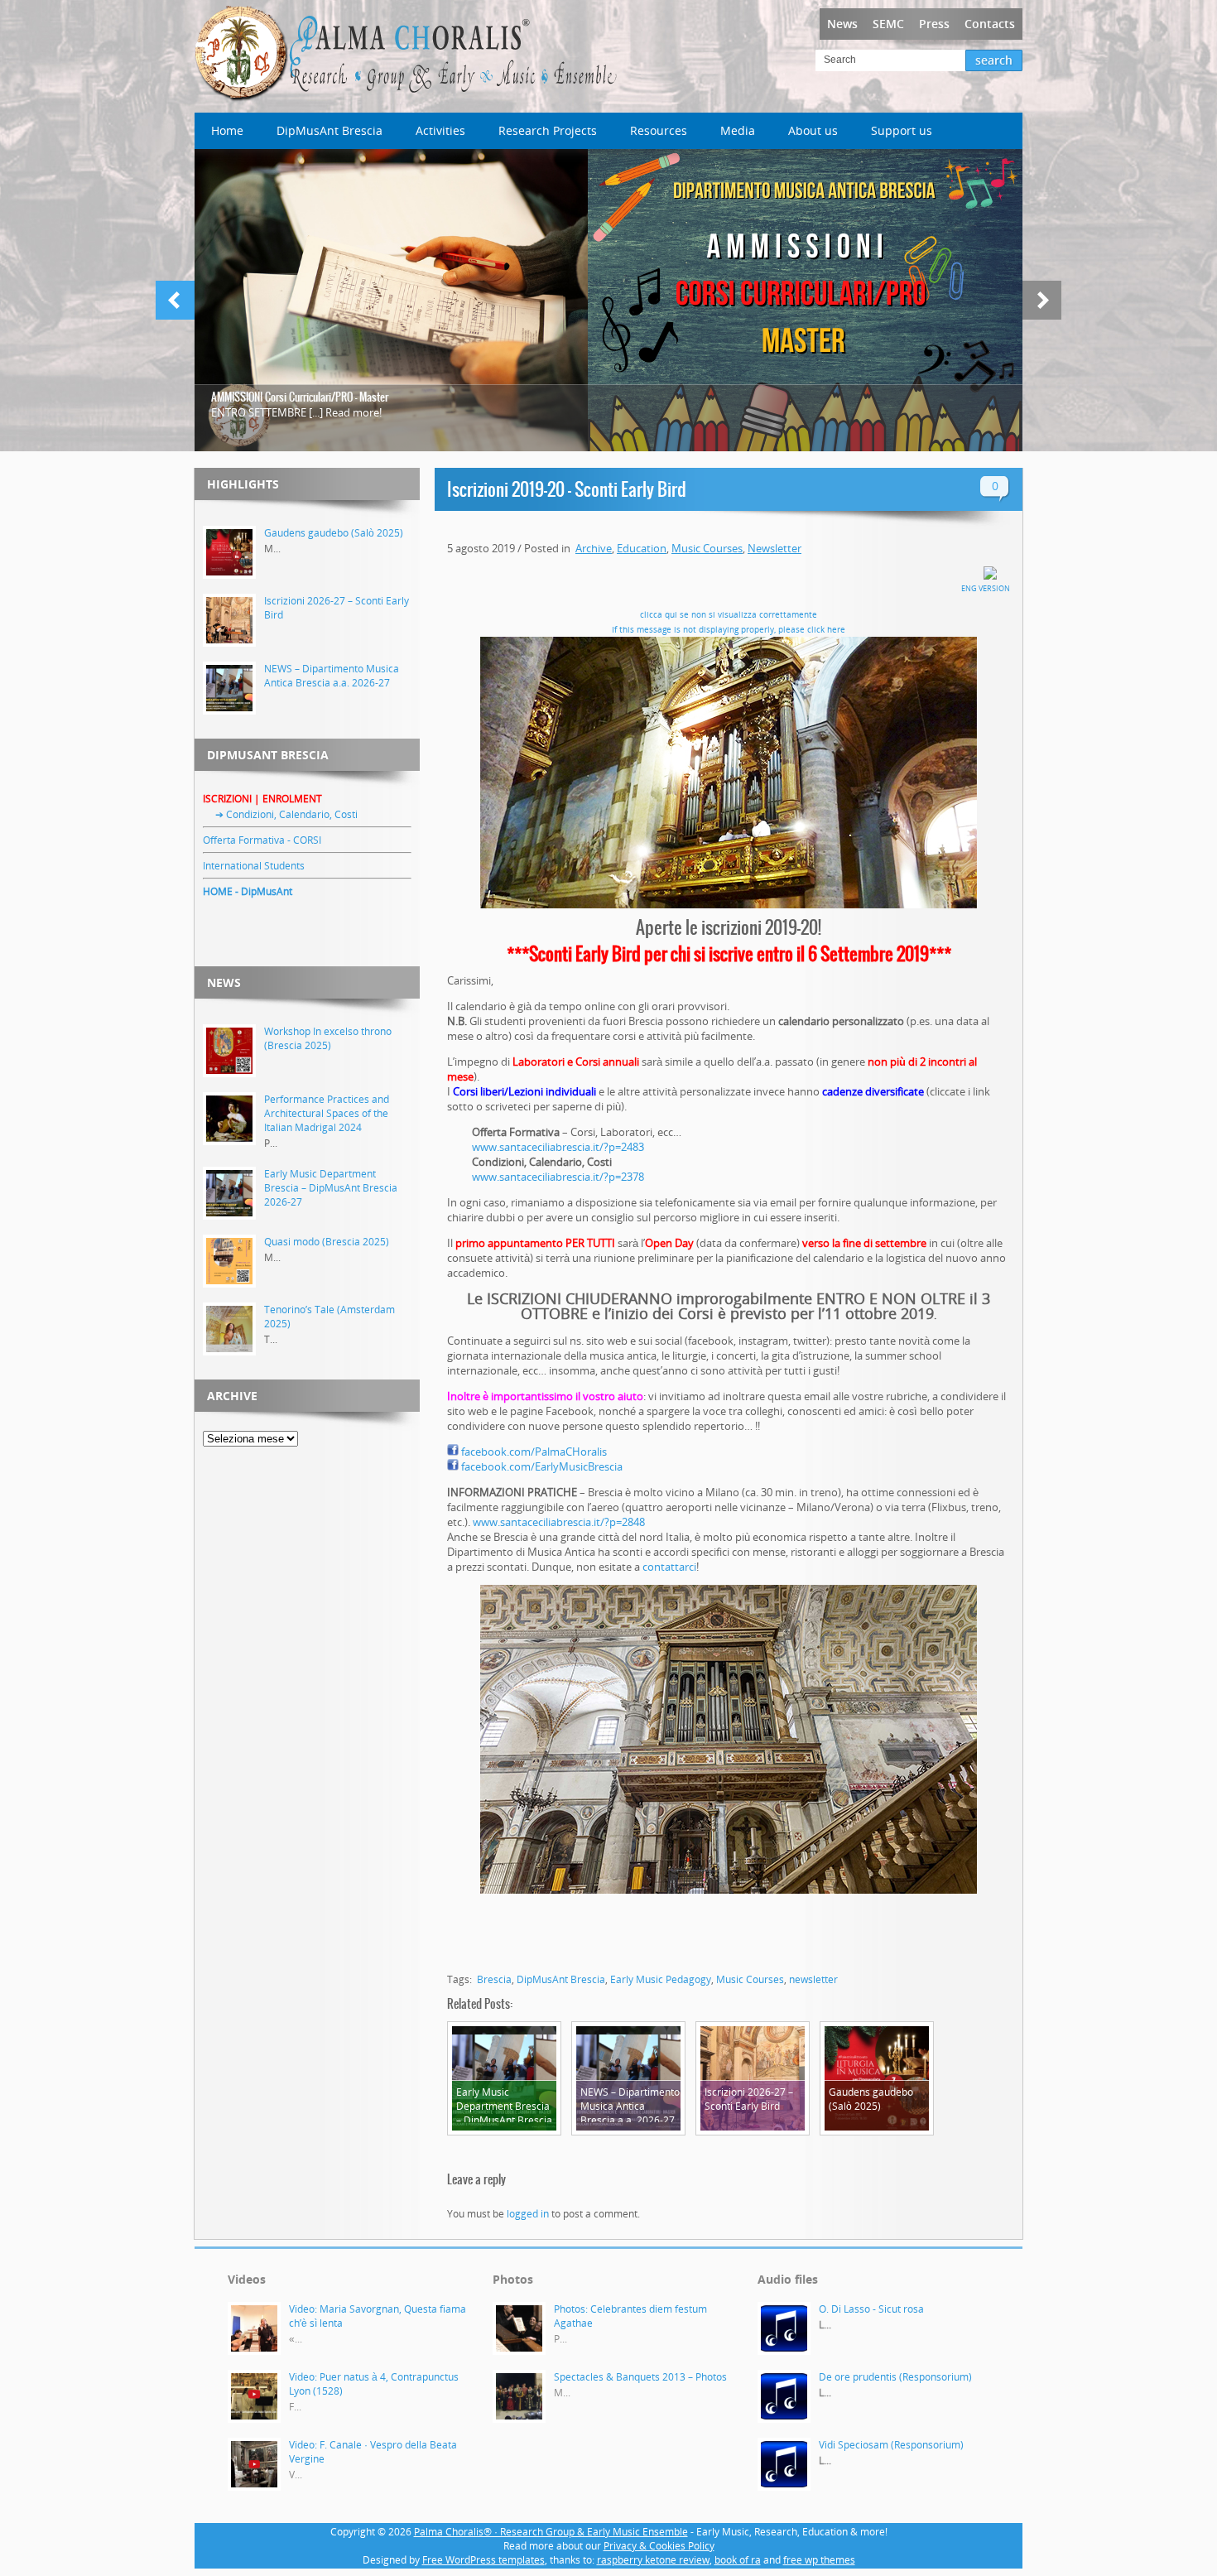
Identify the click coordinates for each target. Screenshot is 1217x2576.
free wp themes (819, 2560)
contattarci (669, 1567)
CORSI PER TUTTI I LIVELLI (264, 397)
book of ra (738, 2560)
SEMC (888, 24)
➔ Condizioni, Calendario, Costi (280, 814)
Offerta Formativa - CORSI (262, 840)
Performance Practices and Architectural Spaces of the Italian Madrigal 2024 (327, 1113)
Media (738, 130)
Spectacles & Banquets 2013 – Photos (640, 2377)
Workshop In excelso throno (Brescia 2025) (328, 1038)
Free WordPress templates (483, 2560)
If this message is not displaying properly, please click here (729, 629)
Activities (440, 130)
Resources (659, 130)
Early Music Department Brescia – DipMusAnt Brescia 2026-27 (331, 1188)
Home (227, 130)
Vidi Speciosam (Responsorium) (891, 2445)
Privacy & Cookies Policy (659, 2546)
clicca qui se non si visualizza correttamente (729, 614)
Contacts (990, 24)
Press (934, 24)
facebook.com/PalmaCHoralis (534, 1452)
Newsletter (774, 548)
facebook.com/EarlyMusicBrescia (542, 1466)
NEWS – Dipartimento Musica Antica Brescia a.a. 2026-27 (332, 676)
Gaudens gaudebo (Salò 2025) (334, 533)
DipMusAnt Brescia (330, 130)
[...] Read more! (590, 412)
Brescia (494, 1979)
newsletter (813, 1979)
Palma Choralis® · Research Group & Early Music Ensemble (551, 2532)
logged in (528, 2214)
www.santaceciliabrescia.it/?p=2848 (559, 1522)
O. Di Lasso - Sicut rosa (871, 2309)
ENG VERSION (986, 588)
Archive (594, 548)
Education (642, 548)
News (842, 24)
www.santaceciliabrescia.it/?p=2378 (558, 1177)
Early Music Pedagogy (661, 1979)
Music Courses (707, 548)
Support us (902, 130)
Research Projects (548, 130)
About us (813, 130)
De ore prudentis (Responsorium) (895, 2377)
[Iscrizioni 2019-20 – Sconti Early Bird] (729, 773)
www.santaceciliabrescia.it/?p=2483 (558, 1147)
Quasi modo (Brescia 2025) (327, 1242)
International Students (254, 866)
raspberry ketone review (653, 2560)
